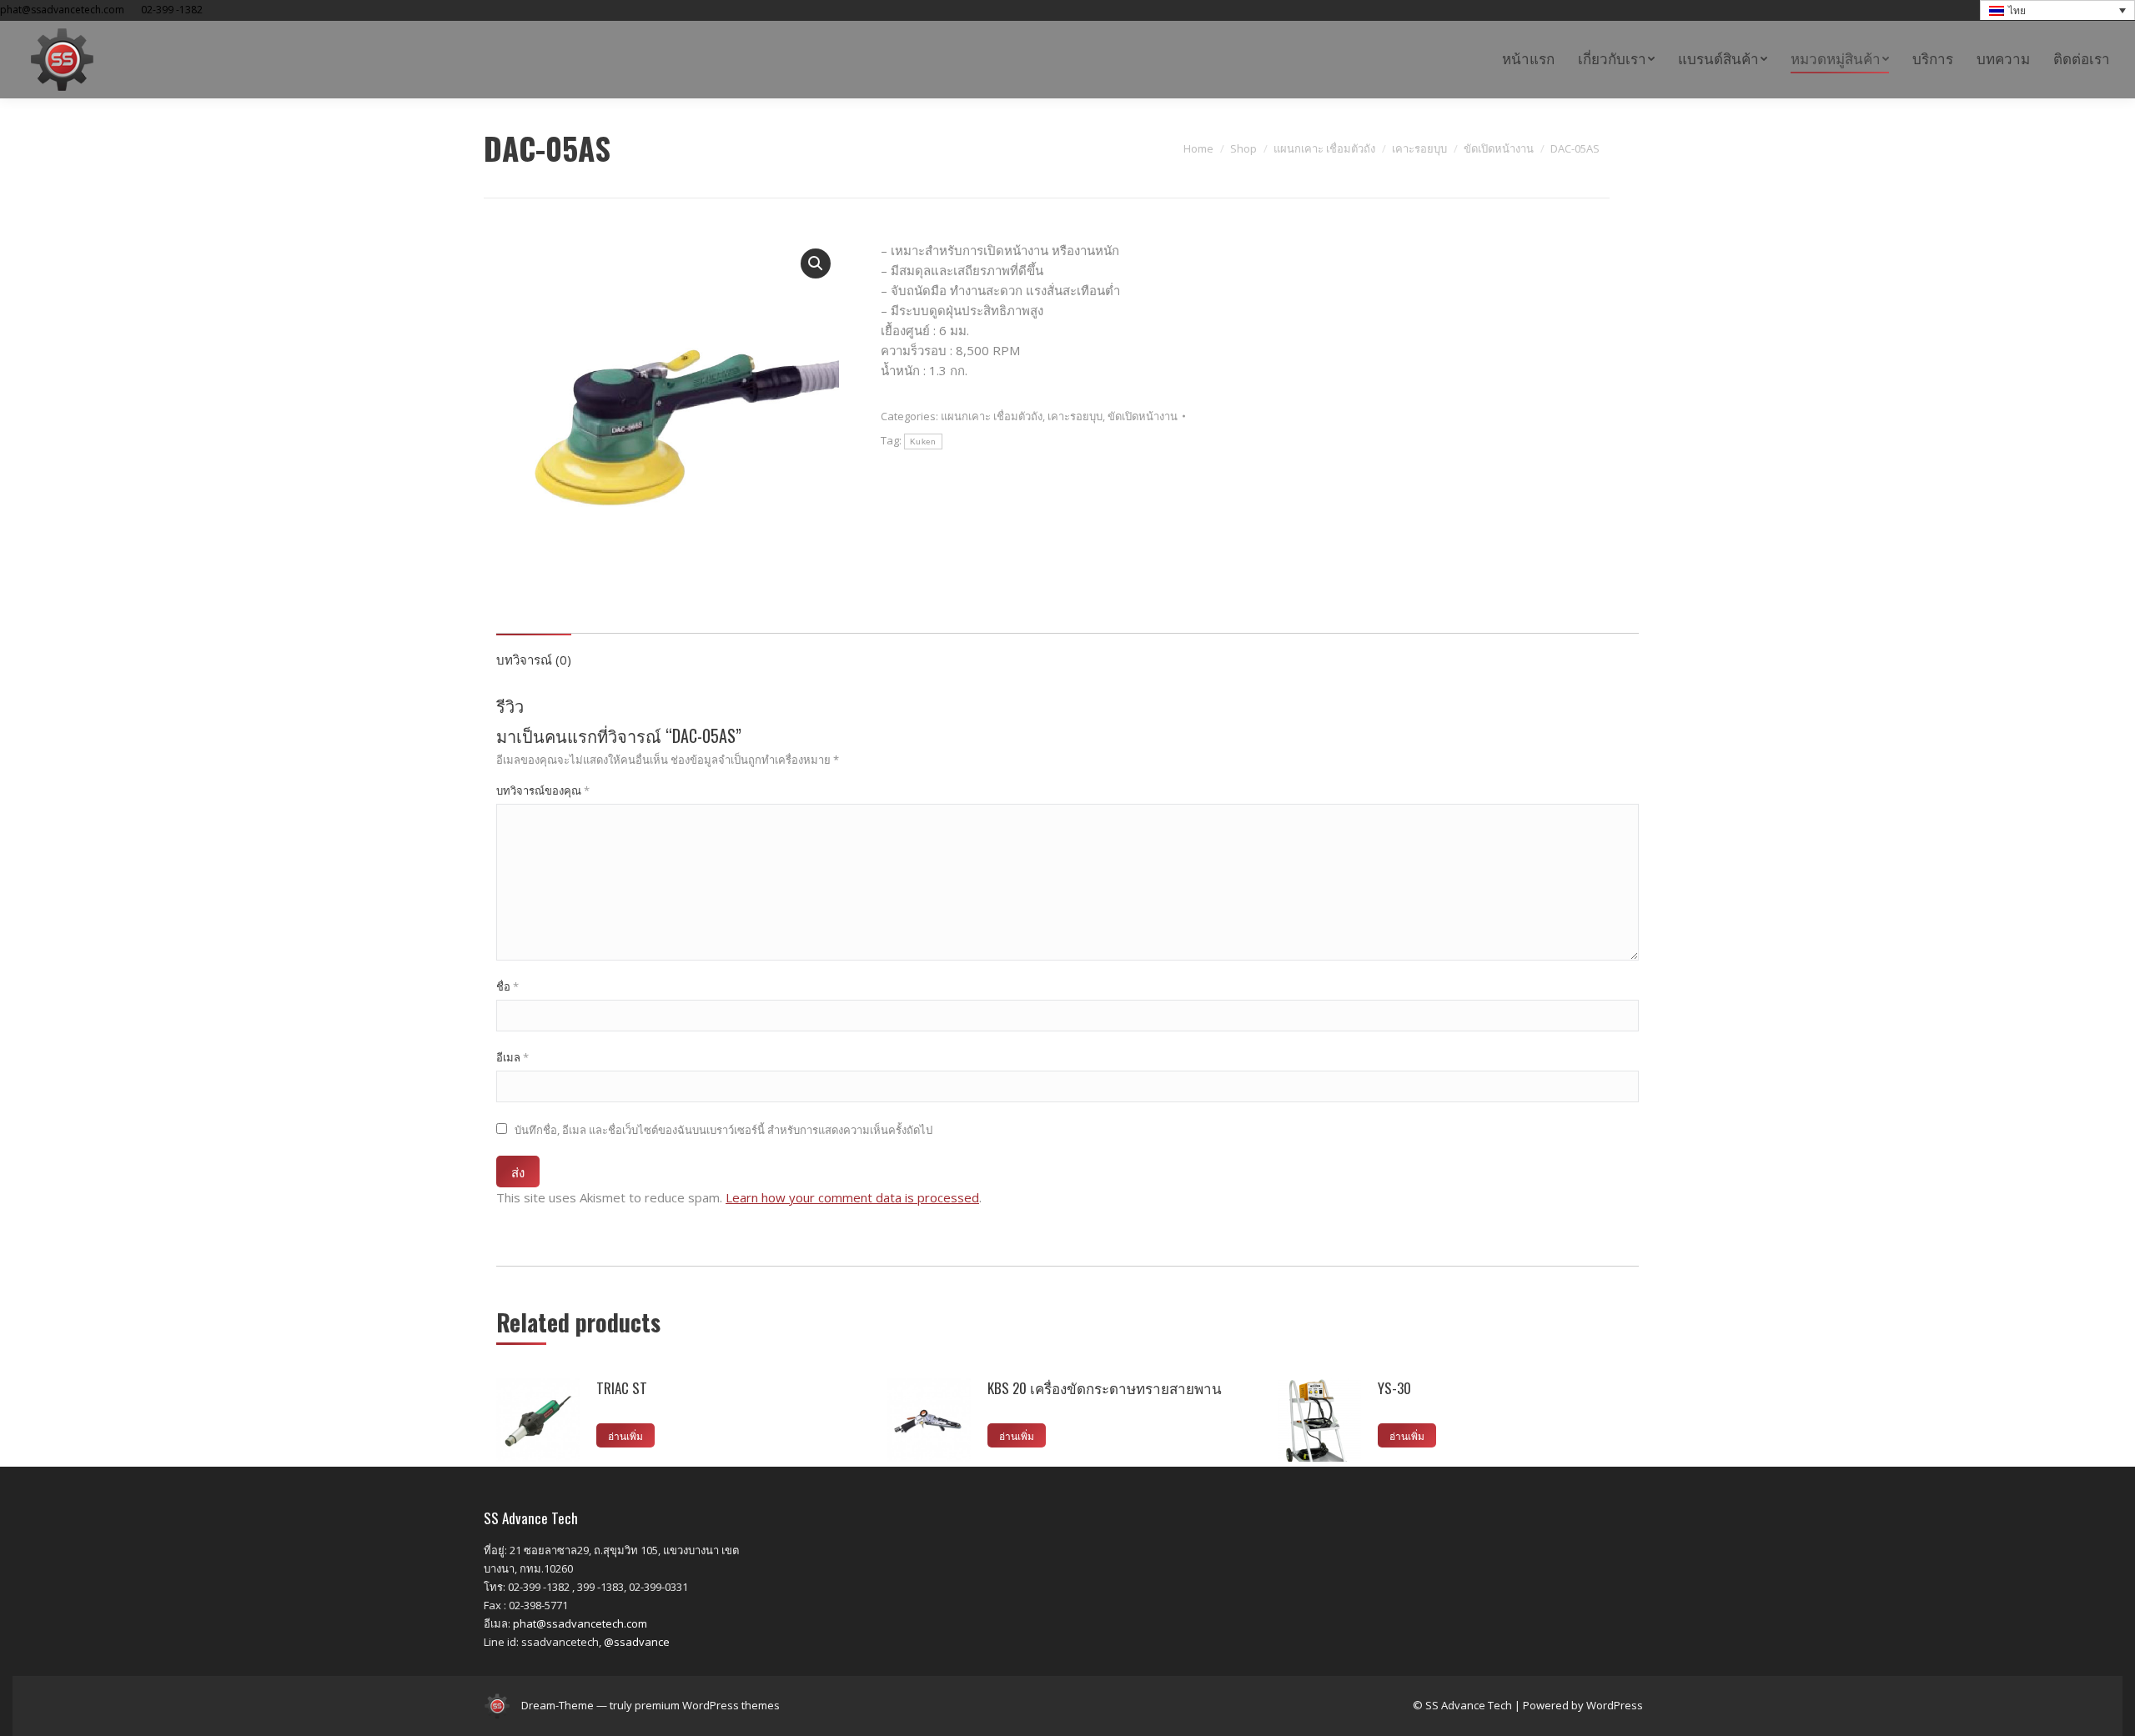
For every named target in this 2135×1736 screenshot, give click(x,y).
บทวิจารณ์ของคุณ (543, 790)
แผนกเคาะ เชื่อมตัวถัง (992, 416)
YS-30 (1394, 1388)
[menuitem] (1528, 60)
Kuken (923, 442)
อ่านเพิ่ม (625, 1435)
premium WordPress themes (707, 1705)
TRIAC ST (622, 1388)
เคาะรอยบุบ (1075, 416)
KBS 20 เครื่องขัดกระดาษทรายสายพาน (1105, 1388)
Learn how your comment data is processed (852, 1197)
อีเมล (512, 1057)
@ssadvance (637, 1642)
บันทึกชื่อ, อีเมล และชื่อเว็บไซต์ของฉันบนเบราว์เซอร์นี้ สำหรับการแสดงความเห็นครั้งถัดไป (723, 1130)
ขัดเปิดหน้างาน (1143, 416)
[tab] (534, 651)
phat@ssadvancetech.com (580, 1623)
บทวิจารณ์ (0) (534, 660)
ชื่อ (507, 986)
